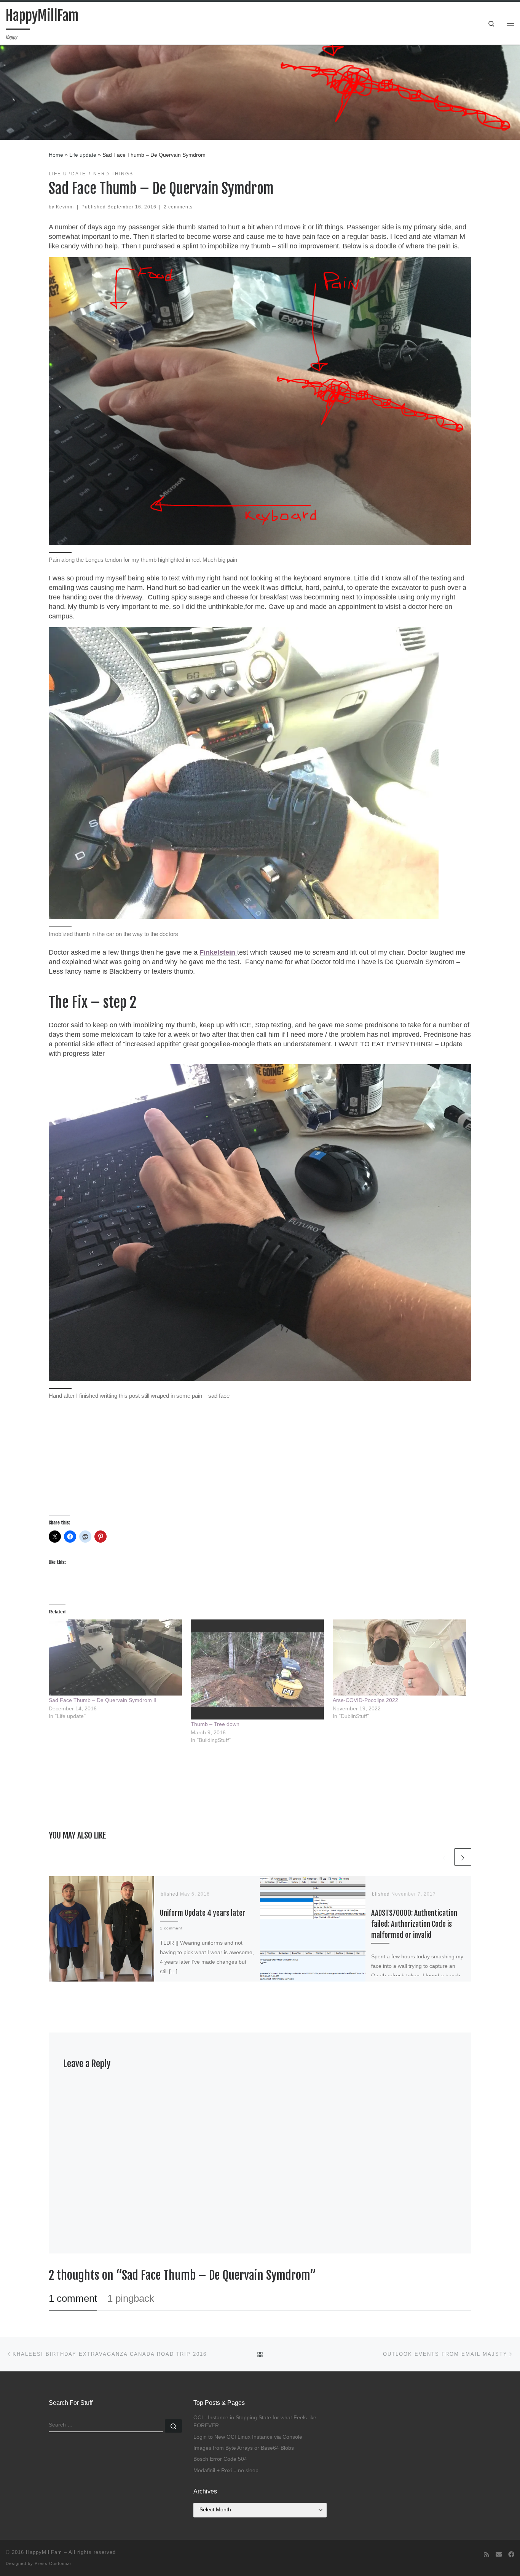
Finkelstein (218, 952)
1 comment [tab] (73, 2298)
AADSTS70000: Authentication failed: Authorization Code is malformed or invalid (414, 1924)
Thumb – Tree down (215, 1724)
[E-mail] (499, 2555)
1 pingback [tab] (131, 2298)
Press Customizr (53, 2563)
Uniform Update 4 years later (203, 1913)
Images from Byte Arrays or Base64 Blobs (244, 2448)
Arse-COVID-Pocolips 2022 (365, 1700)
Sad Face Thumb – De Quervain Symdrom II (103, 1700)
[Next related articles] (463, 1857)
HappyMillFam (44, 2552)
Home (56, 155)
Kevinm (65, 207)
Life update (83, 155)
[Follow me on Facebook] (511, 2555)
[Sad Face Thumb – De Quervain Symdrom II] (116, 1657)
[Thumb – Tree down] (258, 1669)
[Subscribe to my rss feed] (487, 2555)
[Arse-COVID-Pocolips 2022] (400, 1657)
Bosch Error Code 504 (220, 2459)
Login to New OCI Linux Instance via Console (248, 2437)
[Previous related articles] (444, 1857)
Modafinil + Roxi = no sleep (226, 2470)
